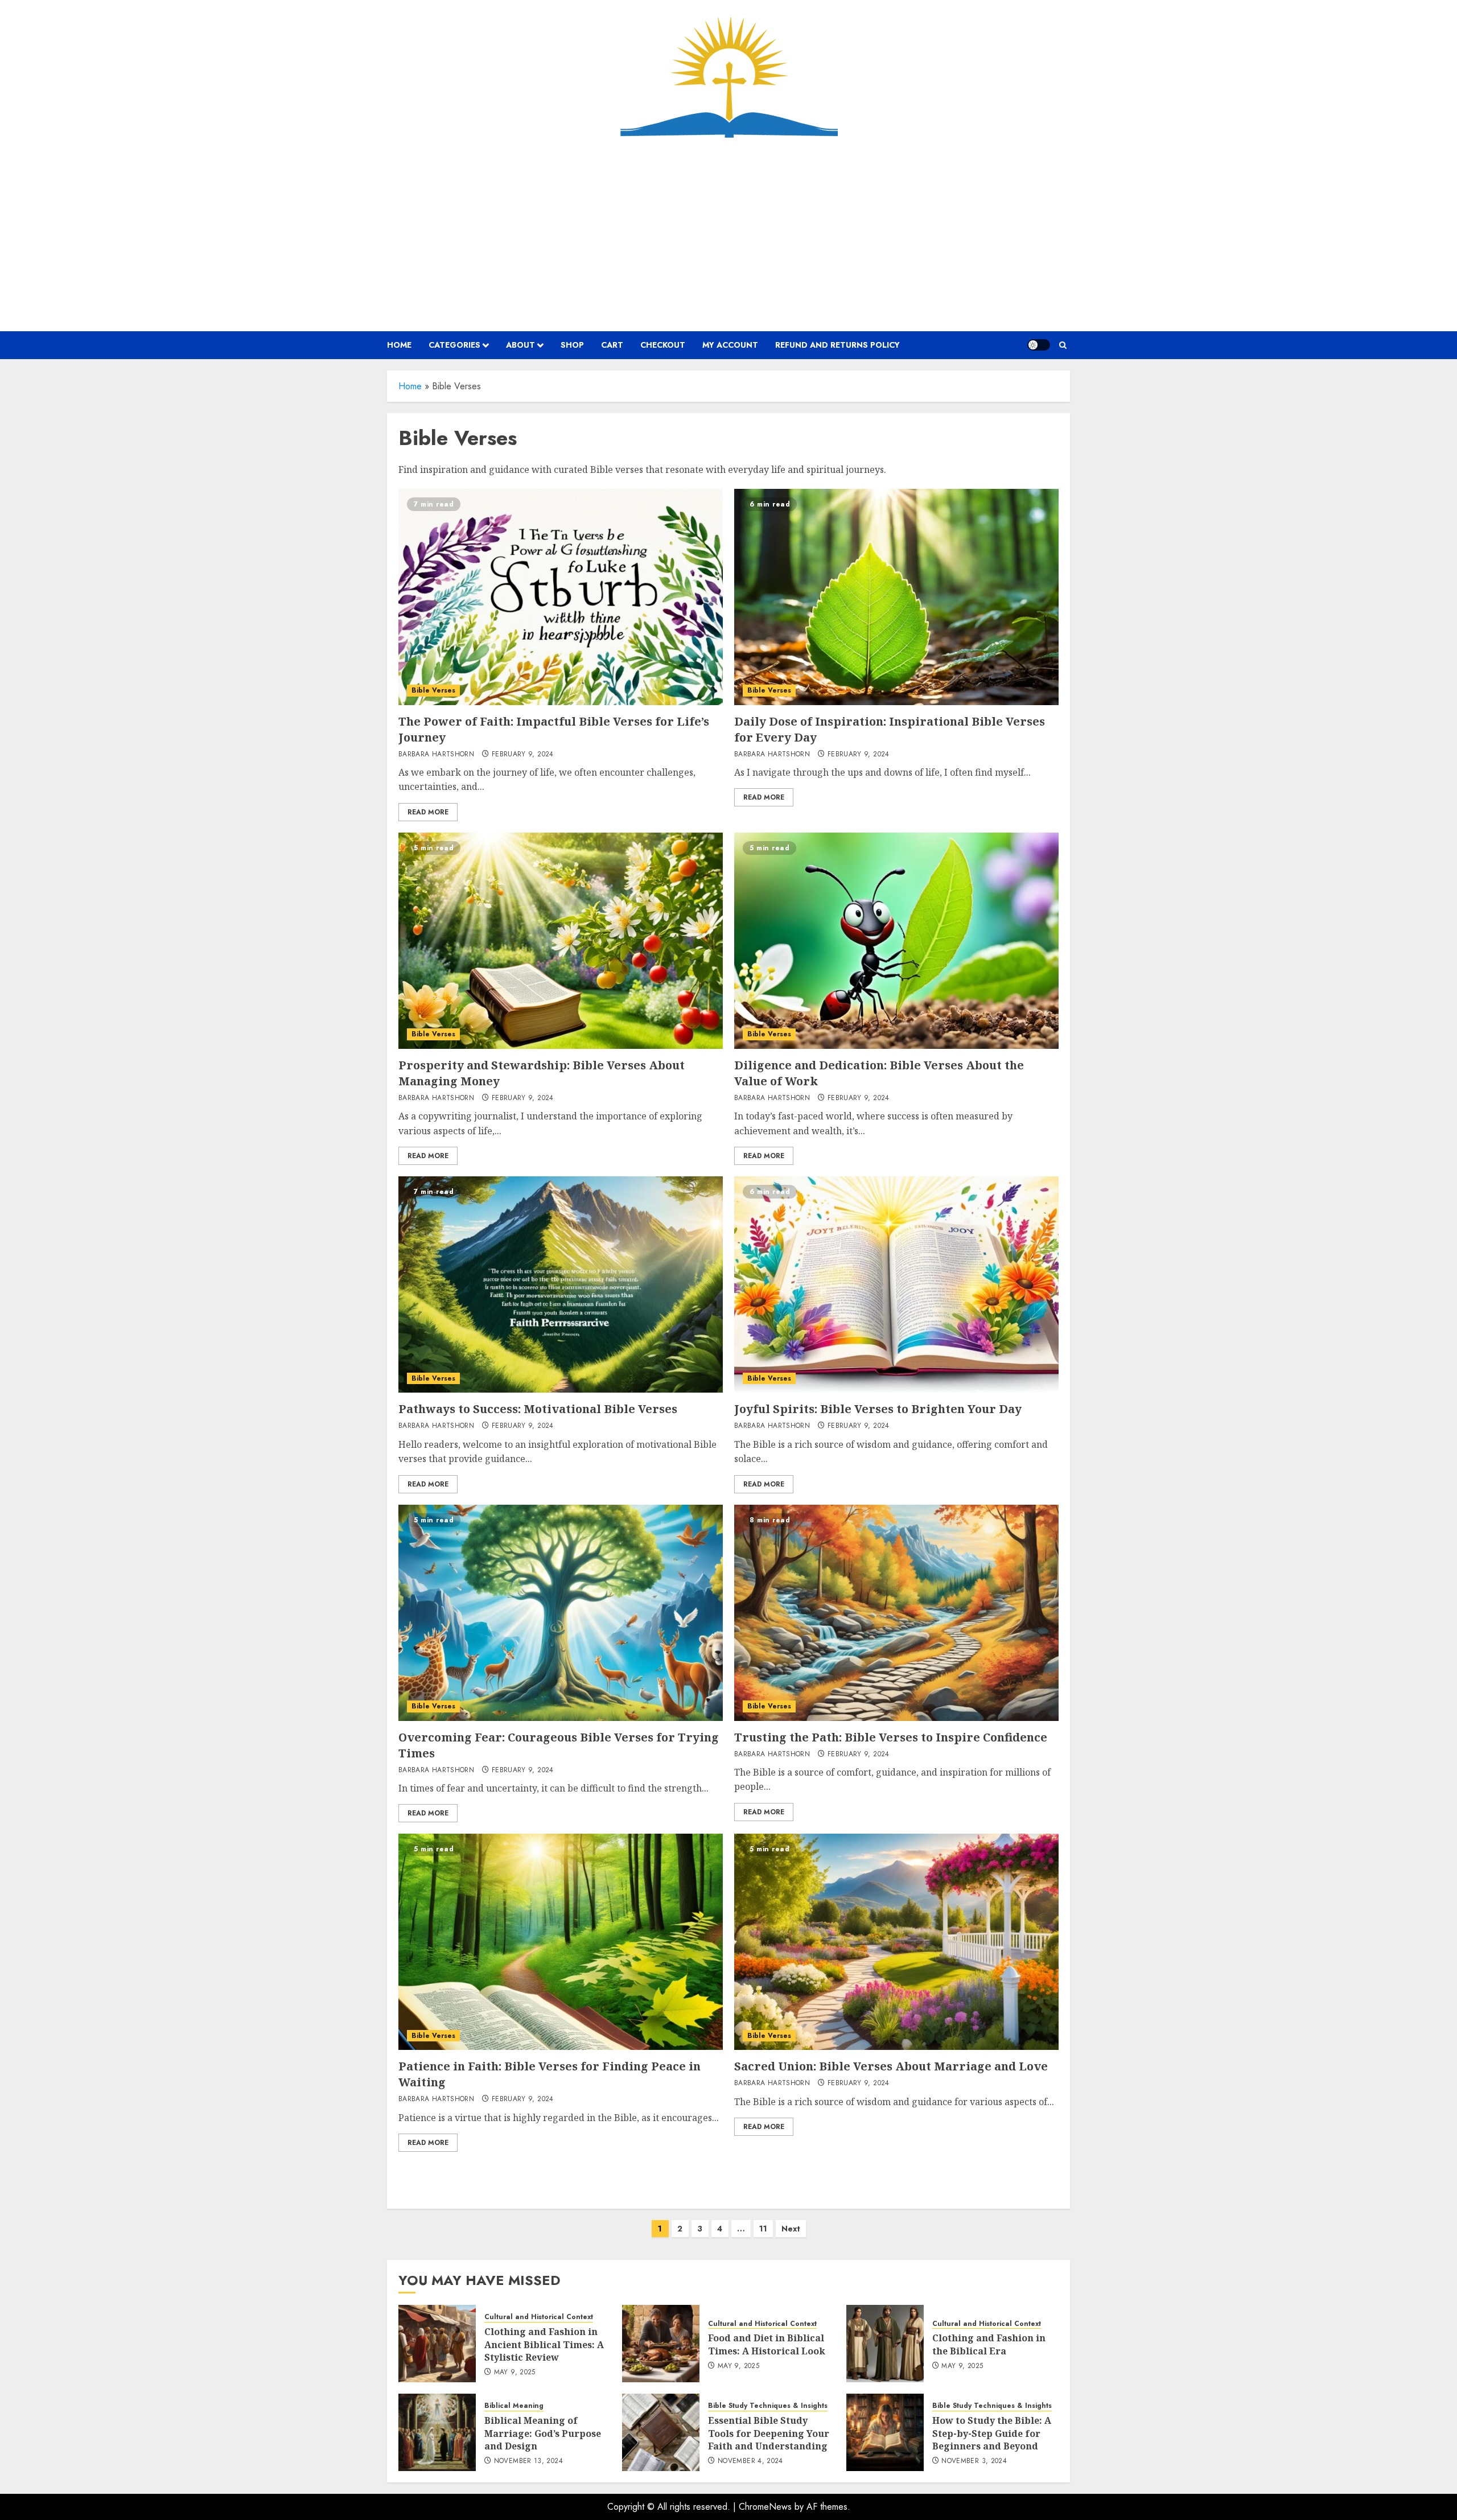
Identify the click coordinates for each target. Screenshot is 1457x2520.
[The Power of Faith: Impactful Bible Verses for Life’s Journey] (561, 597)
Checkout (663, 345)
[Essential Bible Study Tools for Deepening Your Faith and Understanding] (661, 2432)
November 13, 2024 (528, 2461)
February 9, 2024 (523, 755)
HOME (399, 345)
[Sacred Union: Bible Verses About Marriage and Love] (896, 1942)
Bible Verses (433, 690)
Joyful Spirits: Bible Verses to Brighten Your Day (878, 1409)
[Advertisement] (728, 234)
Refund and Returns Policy (837, 345)
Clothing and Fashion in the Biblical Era (989, 2344)
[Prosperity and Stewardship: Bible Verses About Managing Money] (561, 941)
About (520, 345)
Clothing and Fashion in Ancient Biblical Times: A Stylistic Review (544, 2344)
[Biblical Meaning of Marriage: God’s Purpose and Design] (437, 2432)
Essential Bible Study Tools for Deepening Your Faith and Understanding (769, 2433)
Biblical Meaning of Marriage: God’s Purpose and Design (543, 2433)
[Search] (1063, 345)
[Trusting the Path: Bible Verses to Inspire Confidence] (896, 1613)
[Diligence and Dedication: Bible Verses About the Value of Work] (896, 941)
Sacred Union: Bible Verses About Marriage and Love (891, 2066)
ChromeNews (765, 2507)
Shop (572, 345)
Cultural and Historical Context (539, 2317)
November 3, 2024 (974, 2461)
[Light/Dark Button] (1039, 345)
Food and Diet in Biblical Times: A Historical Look (767, 2344)
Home (410, 386)
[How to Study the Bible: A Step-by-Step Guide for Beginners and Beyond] (885, 2432)
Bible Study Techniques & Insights (768, 2406)
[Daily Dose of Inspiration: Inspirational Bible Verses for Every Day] (896, 597)
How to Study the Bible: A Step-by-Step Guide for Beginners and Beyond (992, 2433)
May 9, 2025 (515, 2373)
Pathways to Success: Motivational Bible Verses (538, 1409)
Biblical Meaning (514, 2406)
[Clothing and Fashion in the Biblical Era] (885, 2344)
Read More (428, 812)
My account (730, 345)
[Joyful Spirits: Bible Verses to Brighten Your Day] (896, 1284)
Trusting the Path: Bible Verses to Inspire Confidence (891, 1737)
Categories (454, 345)
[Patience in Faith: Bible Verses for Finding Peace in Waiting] (561, 1942)
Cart (612, 345)
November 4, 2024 (750, 2461)
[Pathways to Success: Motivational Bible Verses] (561, 1284)
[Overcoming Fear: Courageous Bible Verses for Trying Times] (561, 1613)
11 (763, 2229)
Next (791, 2229)
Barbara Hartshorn (436, 755)
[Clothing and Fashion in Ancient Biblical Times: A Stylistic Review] (437, 2344)
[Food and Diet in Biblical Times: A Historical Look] (661, 2344)
